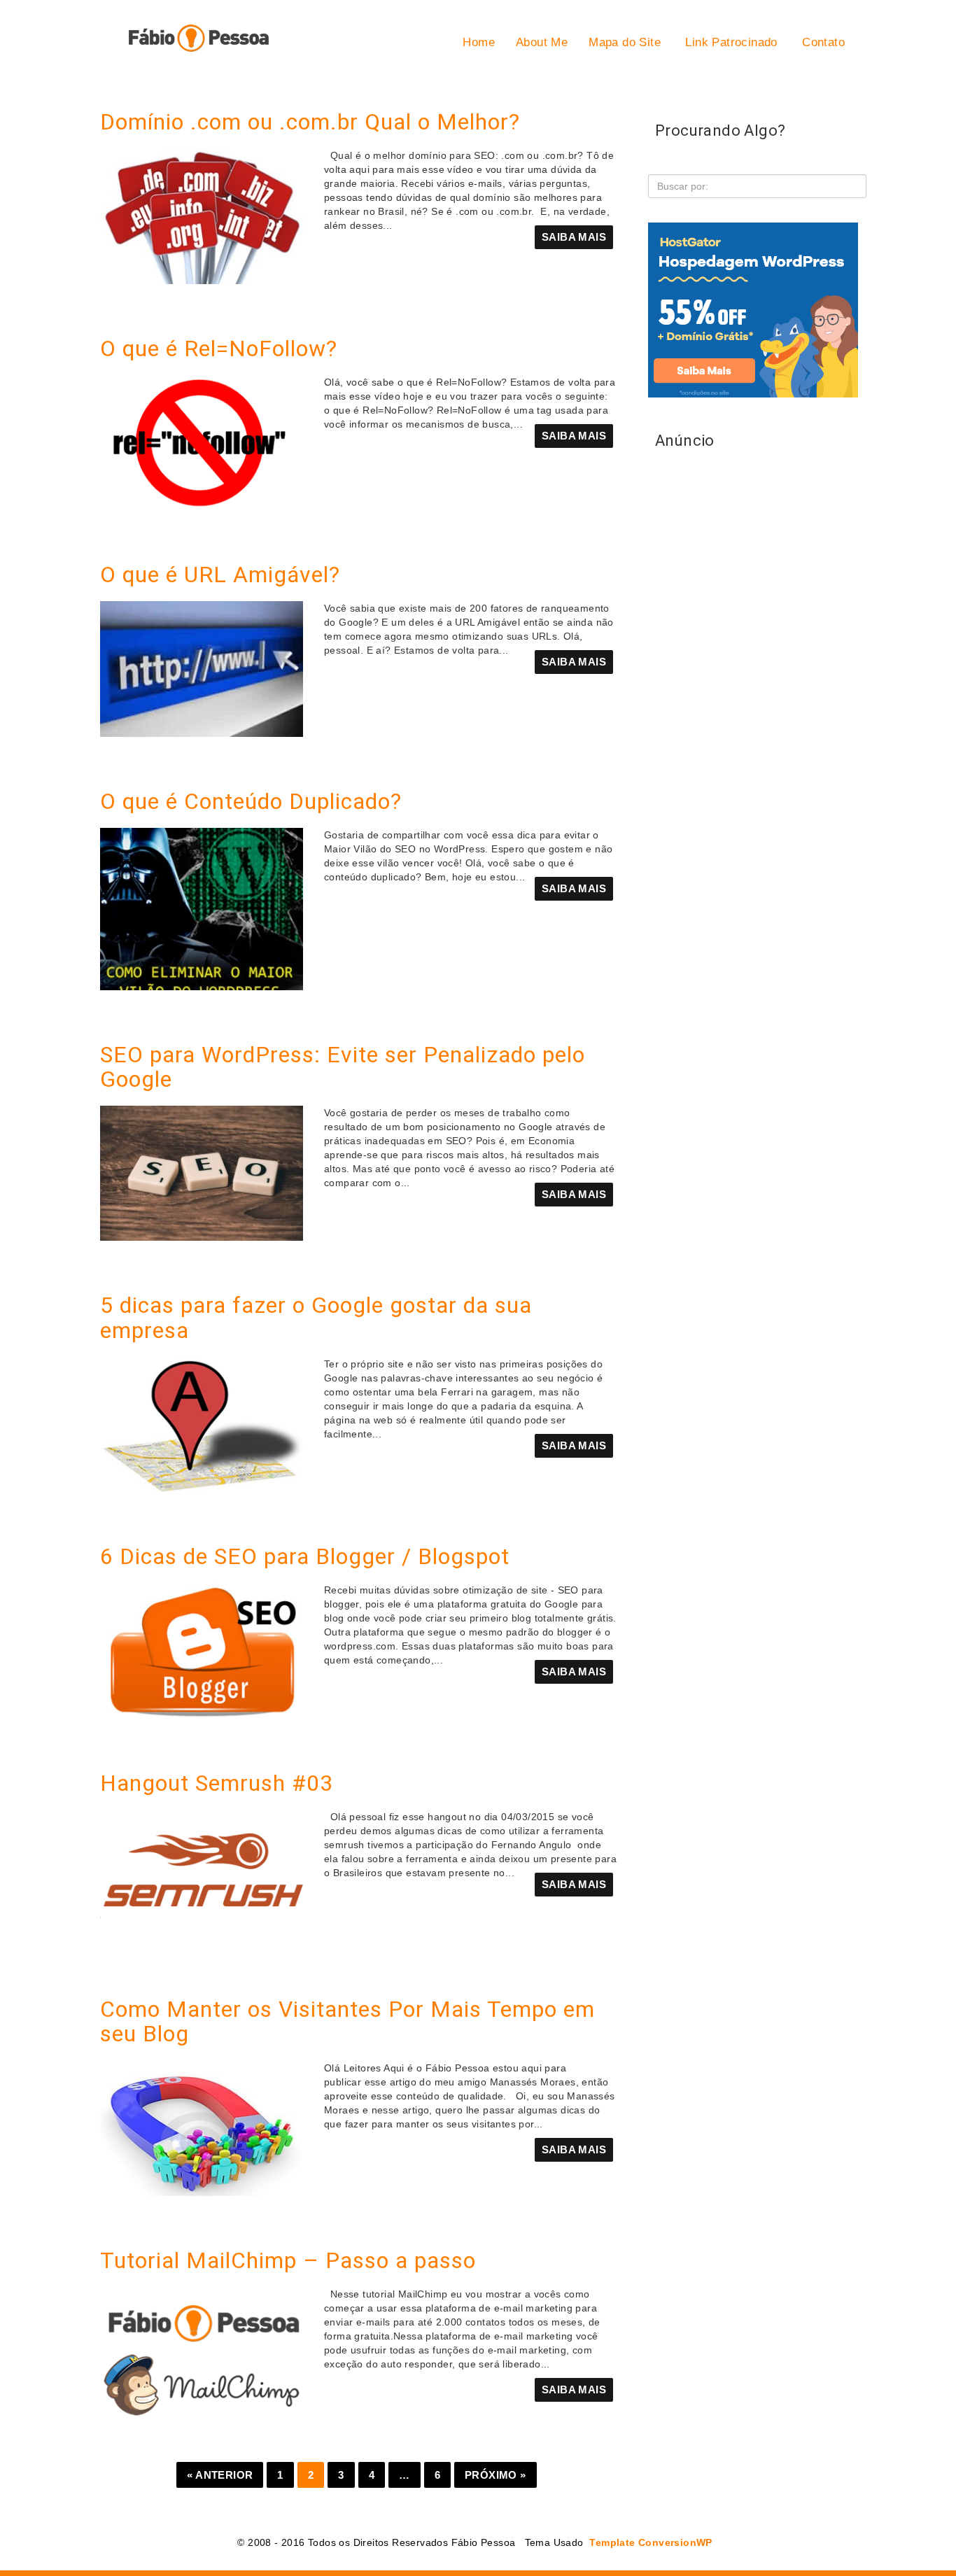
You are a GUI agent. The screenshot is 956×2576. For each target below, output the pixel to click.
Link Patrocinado (730, 42)
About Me (542, 42)
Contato (822, 42)
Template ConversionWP (649, 2542)
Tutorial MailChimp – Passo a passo (288, 2260)
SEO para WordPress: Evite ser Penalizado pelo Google (343, 1067)
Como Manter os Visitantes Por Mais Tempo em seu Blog (347, 2021)
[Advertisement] (753, 852)
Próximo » (495, 2475)
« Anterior (220, 2475)
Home (479, 42)
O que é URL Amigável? (220, 575)
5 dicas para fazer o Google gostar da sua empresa (316, 1317)
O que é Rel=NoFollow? (219, 349)
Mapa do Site (625, 42)
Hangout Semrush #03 (217, 1783)
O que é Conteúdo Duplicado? (251, 801)
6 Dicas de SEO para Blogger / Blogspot (305, 1556)
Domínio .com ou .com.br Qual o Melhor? (310, 122)
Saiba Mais (574, 237)
